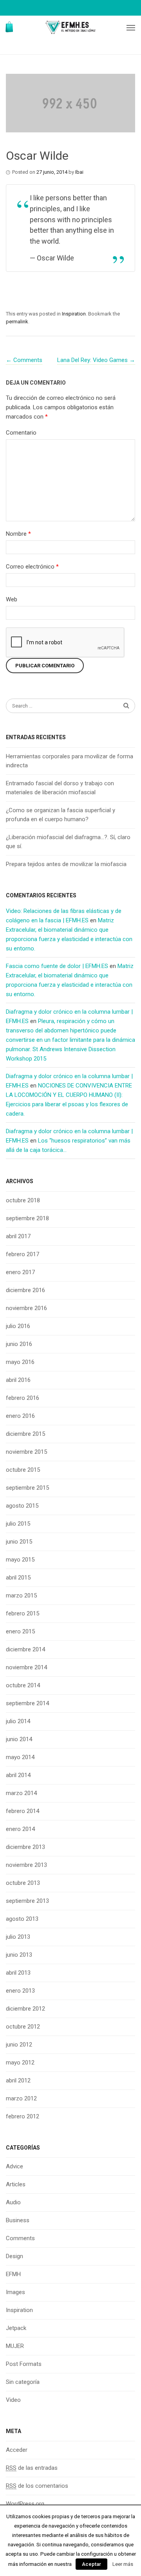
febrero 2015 (23, 1613)
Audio (13, 2202)
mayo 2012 (20, 2063)
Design (14, 2256)
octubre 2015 (23, 1470)
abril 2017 (18, 1236)
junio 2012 (19, 2045)
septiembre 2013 (27, 1901)
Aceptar (91, 2564)
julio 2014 (18, 1721)
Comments (24, 360)
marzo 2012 (21, 2098)
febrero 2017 (23, 1254)
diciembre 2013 (25, 1847)
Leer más (123, 2564)
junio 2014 (19, 1739)
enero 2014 (20, 1829)
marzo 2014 (21, 1793)
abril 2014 (18, 1775)
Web (12, 599)
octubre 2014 (23, 1685)
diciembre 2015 (25, 1434)
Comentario (21, 433)
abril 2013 (18, 1973)
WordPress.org (25, 2504)
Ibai (79, 172)
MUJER (15, 2346)
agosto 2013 (22, 1919)
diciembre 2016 (25, 1290)
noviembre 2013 (26, 1865)
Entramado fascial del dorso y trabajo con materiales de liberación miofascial (60, 788)
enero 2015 (20, 1631)
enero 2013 (20, 1991)
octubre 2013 (23, 1883)
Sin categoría (23, 2382)
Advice (14, 2166)
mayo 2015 (20, 1560)
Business (18, 2220)
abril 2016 (18, 1380)
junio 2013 (19, 1955)
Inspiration (74, 314)
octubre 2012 (23, 2027)
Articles (16, 2184)
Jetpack (16, 2328)
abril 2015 (18, 1578)
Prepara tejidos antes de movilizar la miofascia (66, 864)
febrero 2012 (23, 2116)
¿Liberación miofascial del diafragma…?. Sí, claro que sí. (68, 842)
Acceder (17, 2450)
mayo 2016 (20, 1362)
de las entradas (32, 2468)
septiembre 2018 (27, 1218)
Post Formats (24, 2364)
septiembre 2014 (27, 1703)
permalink (17, 322)
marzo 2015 (21, 1596)
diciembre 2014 (25, 1649)
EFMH (13, 2274)
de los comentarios (37, 2486)
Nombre (18, 534)
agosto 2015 (22, 1506)
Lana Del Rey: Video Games (96, 360)
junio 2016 (19, 1344)
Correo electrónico (32, 567)
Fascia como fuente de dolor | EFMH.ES (57, 966)
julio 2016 (18, 1326)
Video (13, 2400)
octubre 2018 (23, 1200)
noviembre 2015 (26, 1452)
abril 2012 (18, 2080)
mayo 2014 (20, 1757)
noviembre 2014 (26, 1667)
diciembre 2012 (25, 2009)
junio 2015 (19, 1542)
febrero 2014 (23, 1811)
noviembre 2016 (26, 1308)
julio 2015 (18, 1524)
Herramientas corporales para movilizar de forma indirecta (70, 761)
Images (15, 2292)
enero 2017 (20, 1272)
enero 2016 (20, 1416)
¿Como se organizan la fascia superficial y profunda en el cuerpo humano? (61, 815)
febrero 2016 (23, 1398)
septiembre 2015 (27, 1488)
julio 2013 (18, 1937)
